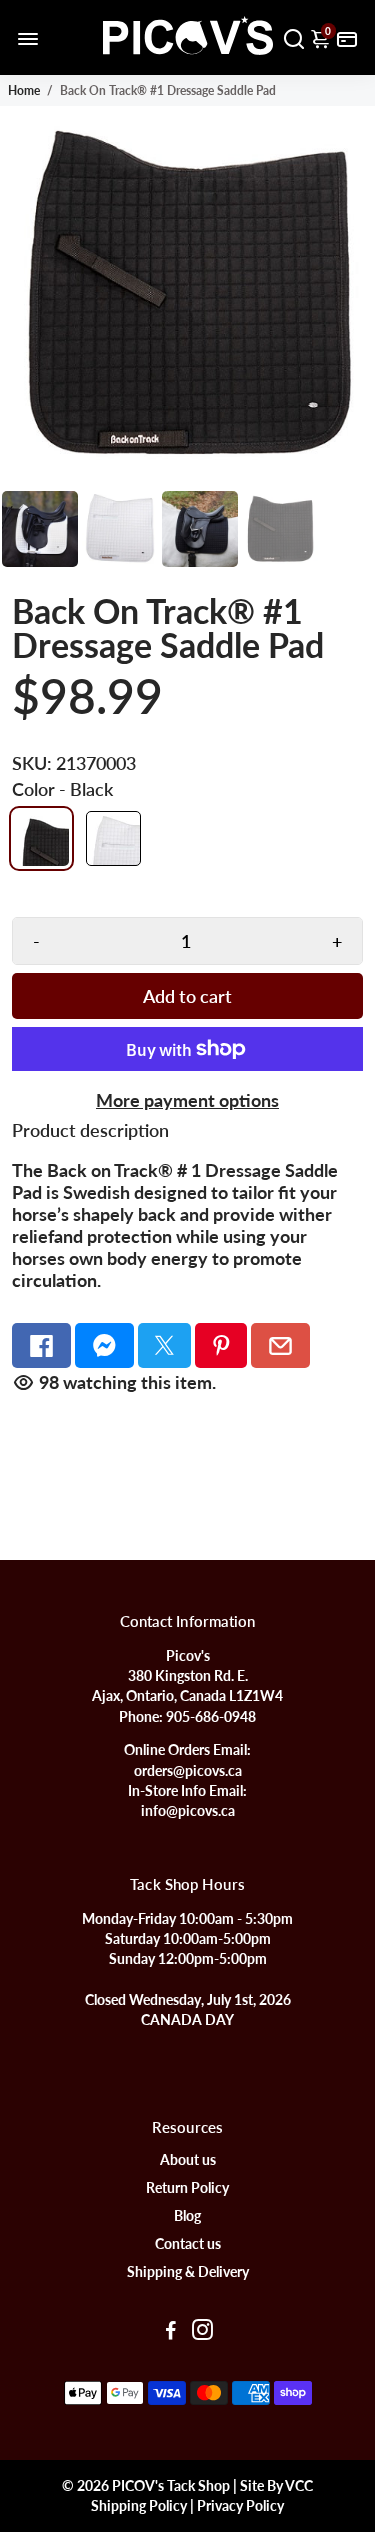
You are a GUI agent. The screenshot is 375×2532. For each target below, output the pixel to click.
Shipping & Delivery (188, 2272)
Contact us (188, 2244)
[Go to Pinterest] (221, 1345)
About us (188, 2160)
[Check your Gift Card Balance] (347, 37)
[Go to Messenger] (104, 1345)
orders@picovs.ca (188, 1771)
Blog (187, 2216)
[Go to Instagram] (202, 2332)
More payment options (187, 1100)
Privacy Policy (240, 2506)
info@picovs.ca (188, 1811)
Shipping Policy (139, 2506)
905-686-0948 (211, 1717)
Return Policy (187, 2188)
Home (24, 90)
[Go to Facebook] (41, 1345)
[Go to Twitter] (164, 1345)
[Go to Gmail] (280, 1345)
